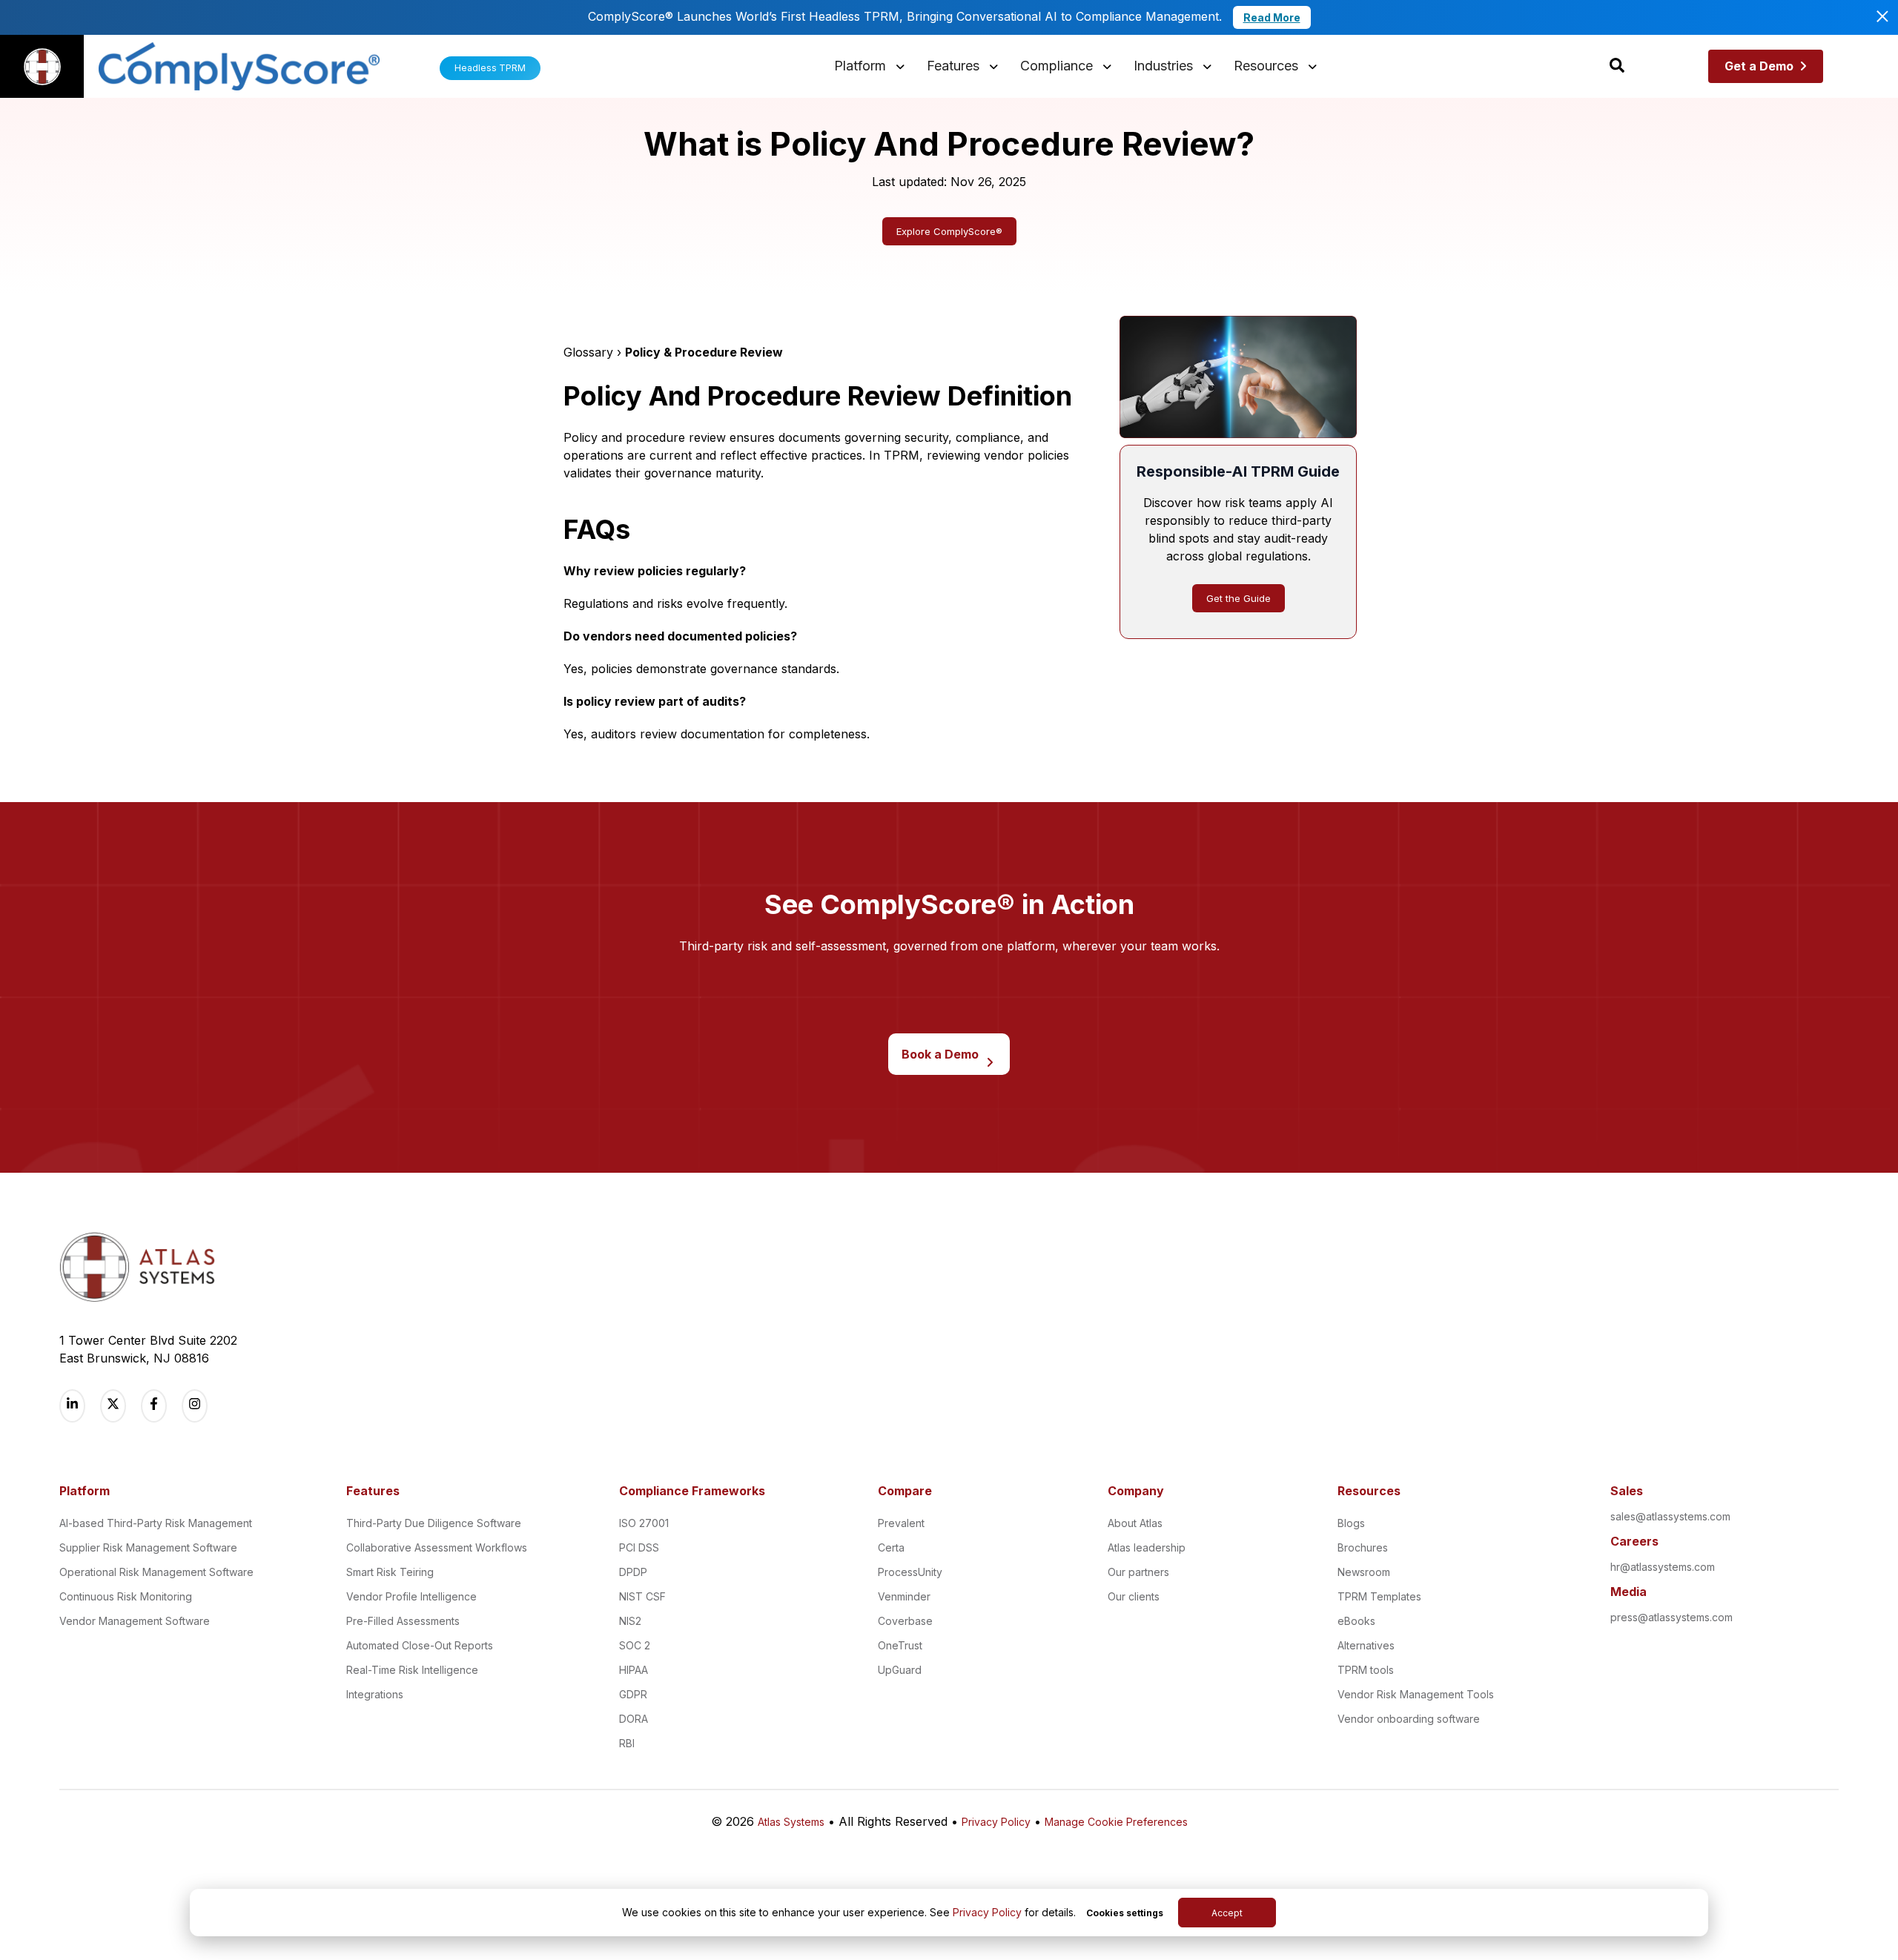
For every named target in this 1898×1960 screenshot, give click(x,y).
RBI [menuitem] (627, 1743)
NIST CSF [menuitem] (642, 1596)
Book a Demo (940, 1054)
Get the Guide (1239, 598)
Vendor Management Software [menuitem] (135, 1621)
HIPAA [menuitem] (634, 1670)
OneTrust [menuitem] (900, 1645)
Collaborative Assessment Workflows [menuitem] (437, 1547)
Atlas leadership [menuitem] (1147, 1547)
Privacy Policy (987, 1912)
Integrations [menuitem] (375, 1694)
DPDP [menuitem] (633, 1572)
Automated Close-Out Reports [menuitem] (420, 1645)
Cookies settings (1125, 1913)
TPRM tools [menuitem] (1366, 1670)
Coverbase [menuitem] (905, 1621)
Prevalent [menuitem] (901, 1523)
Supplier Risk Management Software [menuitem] (148, 1547)
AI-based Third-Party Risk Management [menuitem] (156, 1523)
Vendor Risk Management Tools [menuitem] (1416, 1694)
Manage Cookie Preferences (1116, 1822)
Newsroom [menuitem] (1364, 1572)
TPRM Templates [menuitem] (1379, 1596)
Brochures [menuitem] (1363, 1547)
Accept (1227, 1913)
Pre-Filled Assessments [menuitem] (403, 1621)
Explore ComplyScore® (949, 231)
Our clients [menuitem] (1134, 1596)
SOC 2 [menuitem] (635, 1645)
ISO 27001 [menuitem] (644, 1523)
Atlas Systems (791, 1822)
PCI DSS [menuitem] (639, 1547)
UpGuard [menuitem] (900, 1670)
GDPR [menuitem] (633, 1694)
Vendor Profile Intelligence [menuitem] (411, 1596)
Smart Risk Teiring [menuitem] (390, 1572)
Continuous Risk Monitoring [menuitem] (126, 1596)
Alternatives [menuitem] (1366, 1645)
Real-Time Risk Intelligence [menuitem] (412, 1670)
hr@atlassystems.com (1663, 1567)
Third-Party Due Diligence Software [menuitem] (434, 1523)
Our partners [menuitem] (1138, 1572)
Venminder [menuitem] (904, 1596)
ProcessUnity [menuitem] (910, 1572)
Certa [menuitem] (891, 1547)
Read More (1272, 17)
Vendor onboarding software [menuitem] (1409, 1719)
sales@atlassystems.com (1670, 1516)
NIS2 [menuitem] (630, 1621)
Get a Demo (1759, 66)
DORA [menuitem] (634, 1719)
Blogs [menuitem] (1351, 1523)
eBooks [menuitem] (1356, 1621)
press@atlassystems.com (1672, 1617)
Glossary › (594, 352)
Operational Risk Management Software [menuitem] (156, 1572)
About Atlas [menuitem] (1135, 1523)
